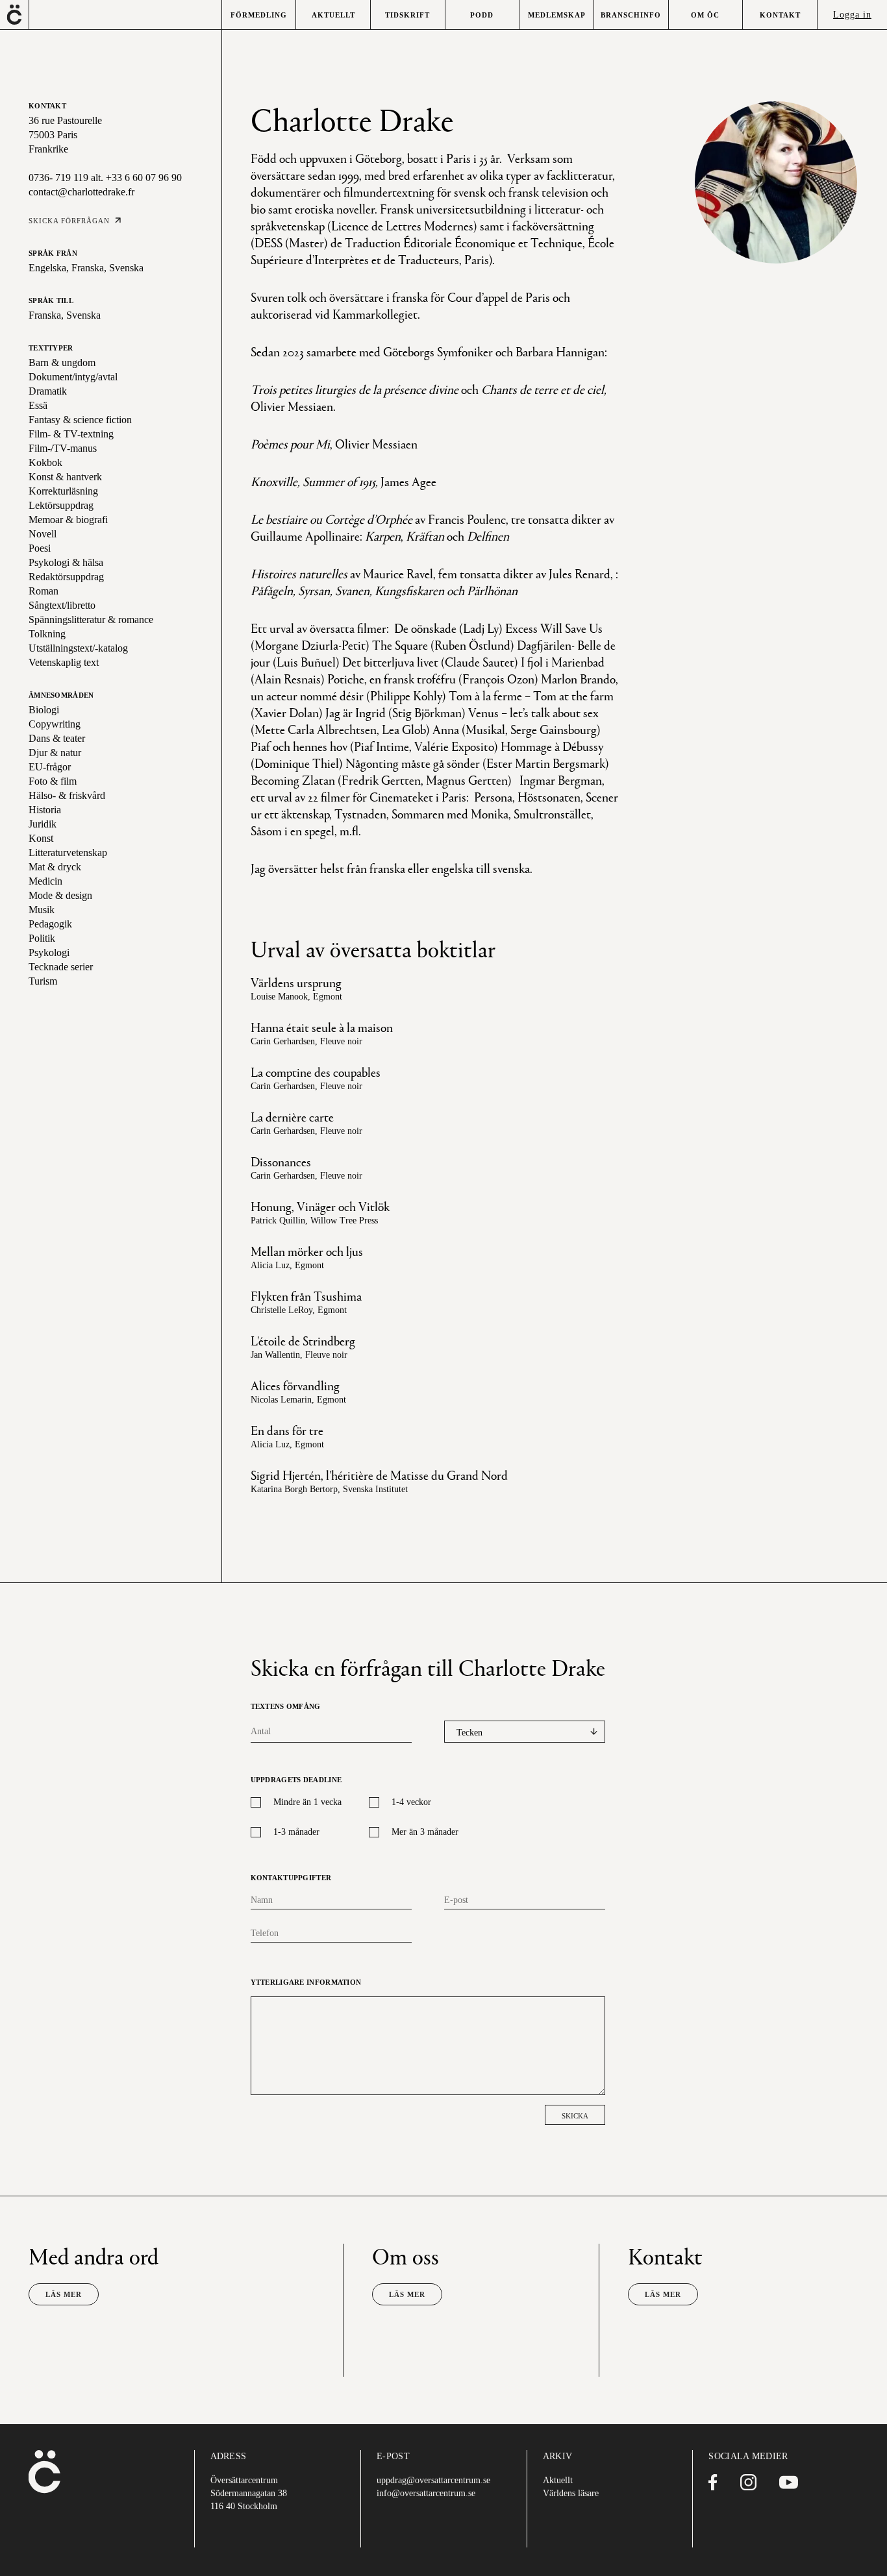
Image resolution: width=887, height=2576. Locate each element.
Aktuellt (558, 2480)
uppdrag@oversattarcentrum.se (433, 2480)
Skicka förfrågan (69, 221)
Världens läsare (571, 2493)
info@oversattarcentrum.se (426, 2493)
